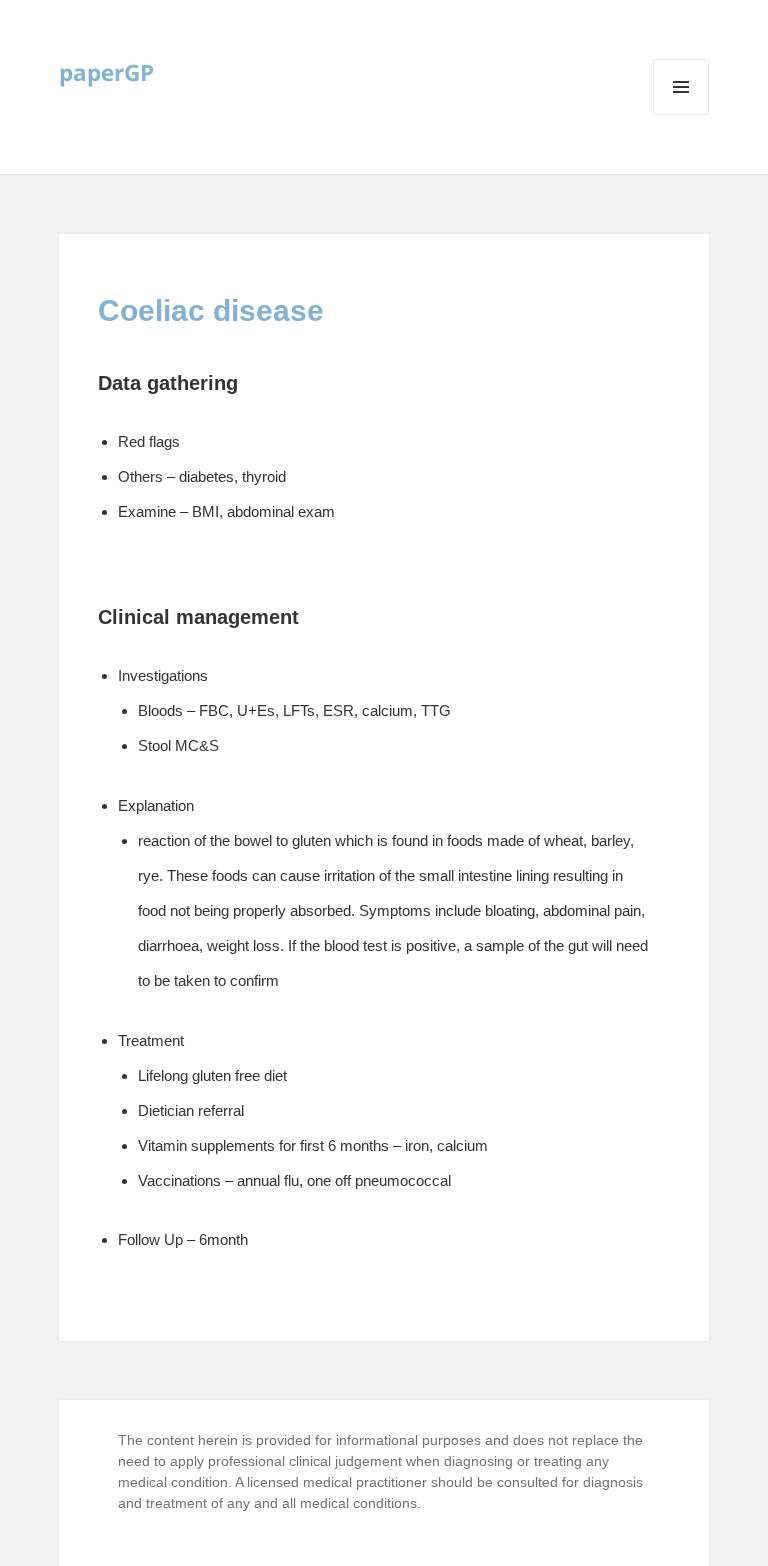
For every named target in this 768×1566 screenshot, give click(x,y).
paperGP (106, 72)
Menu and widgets (681, 114)
